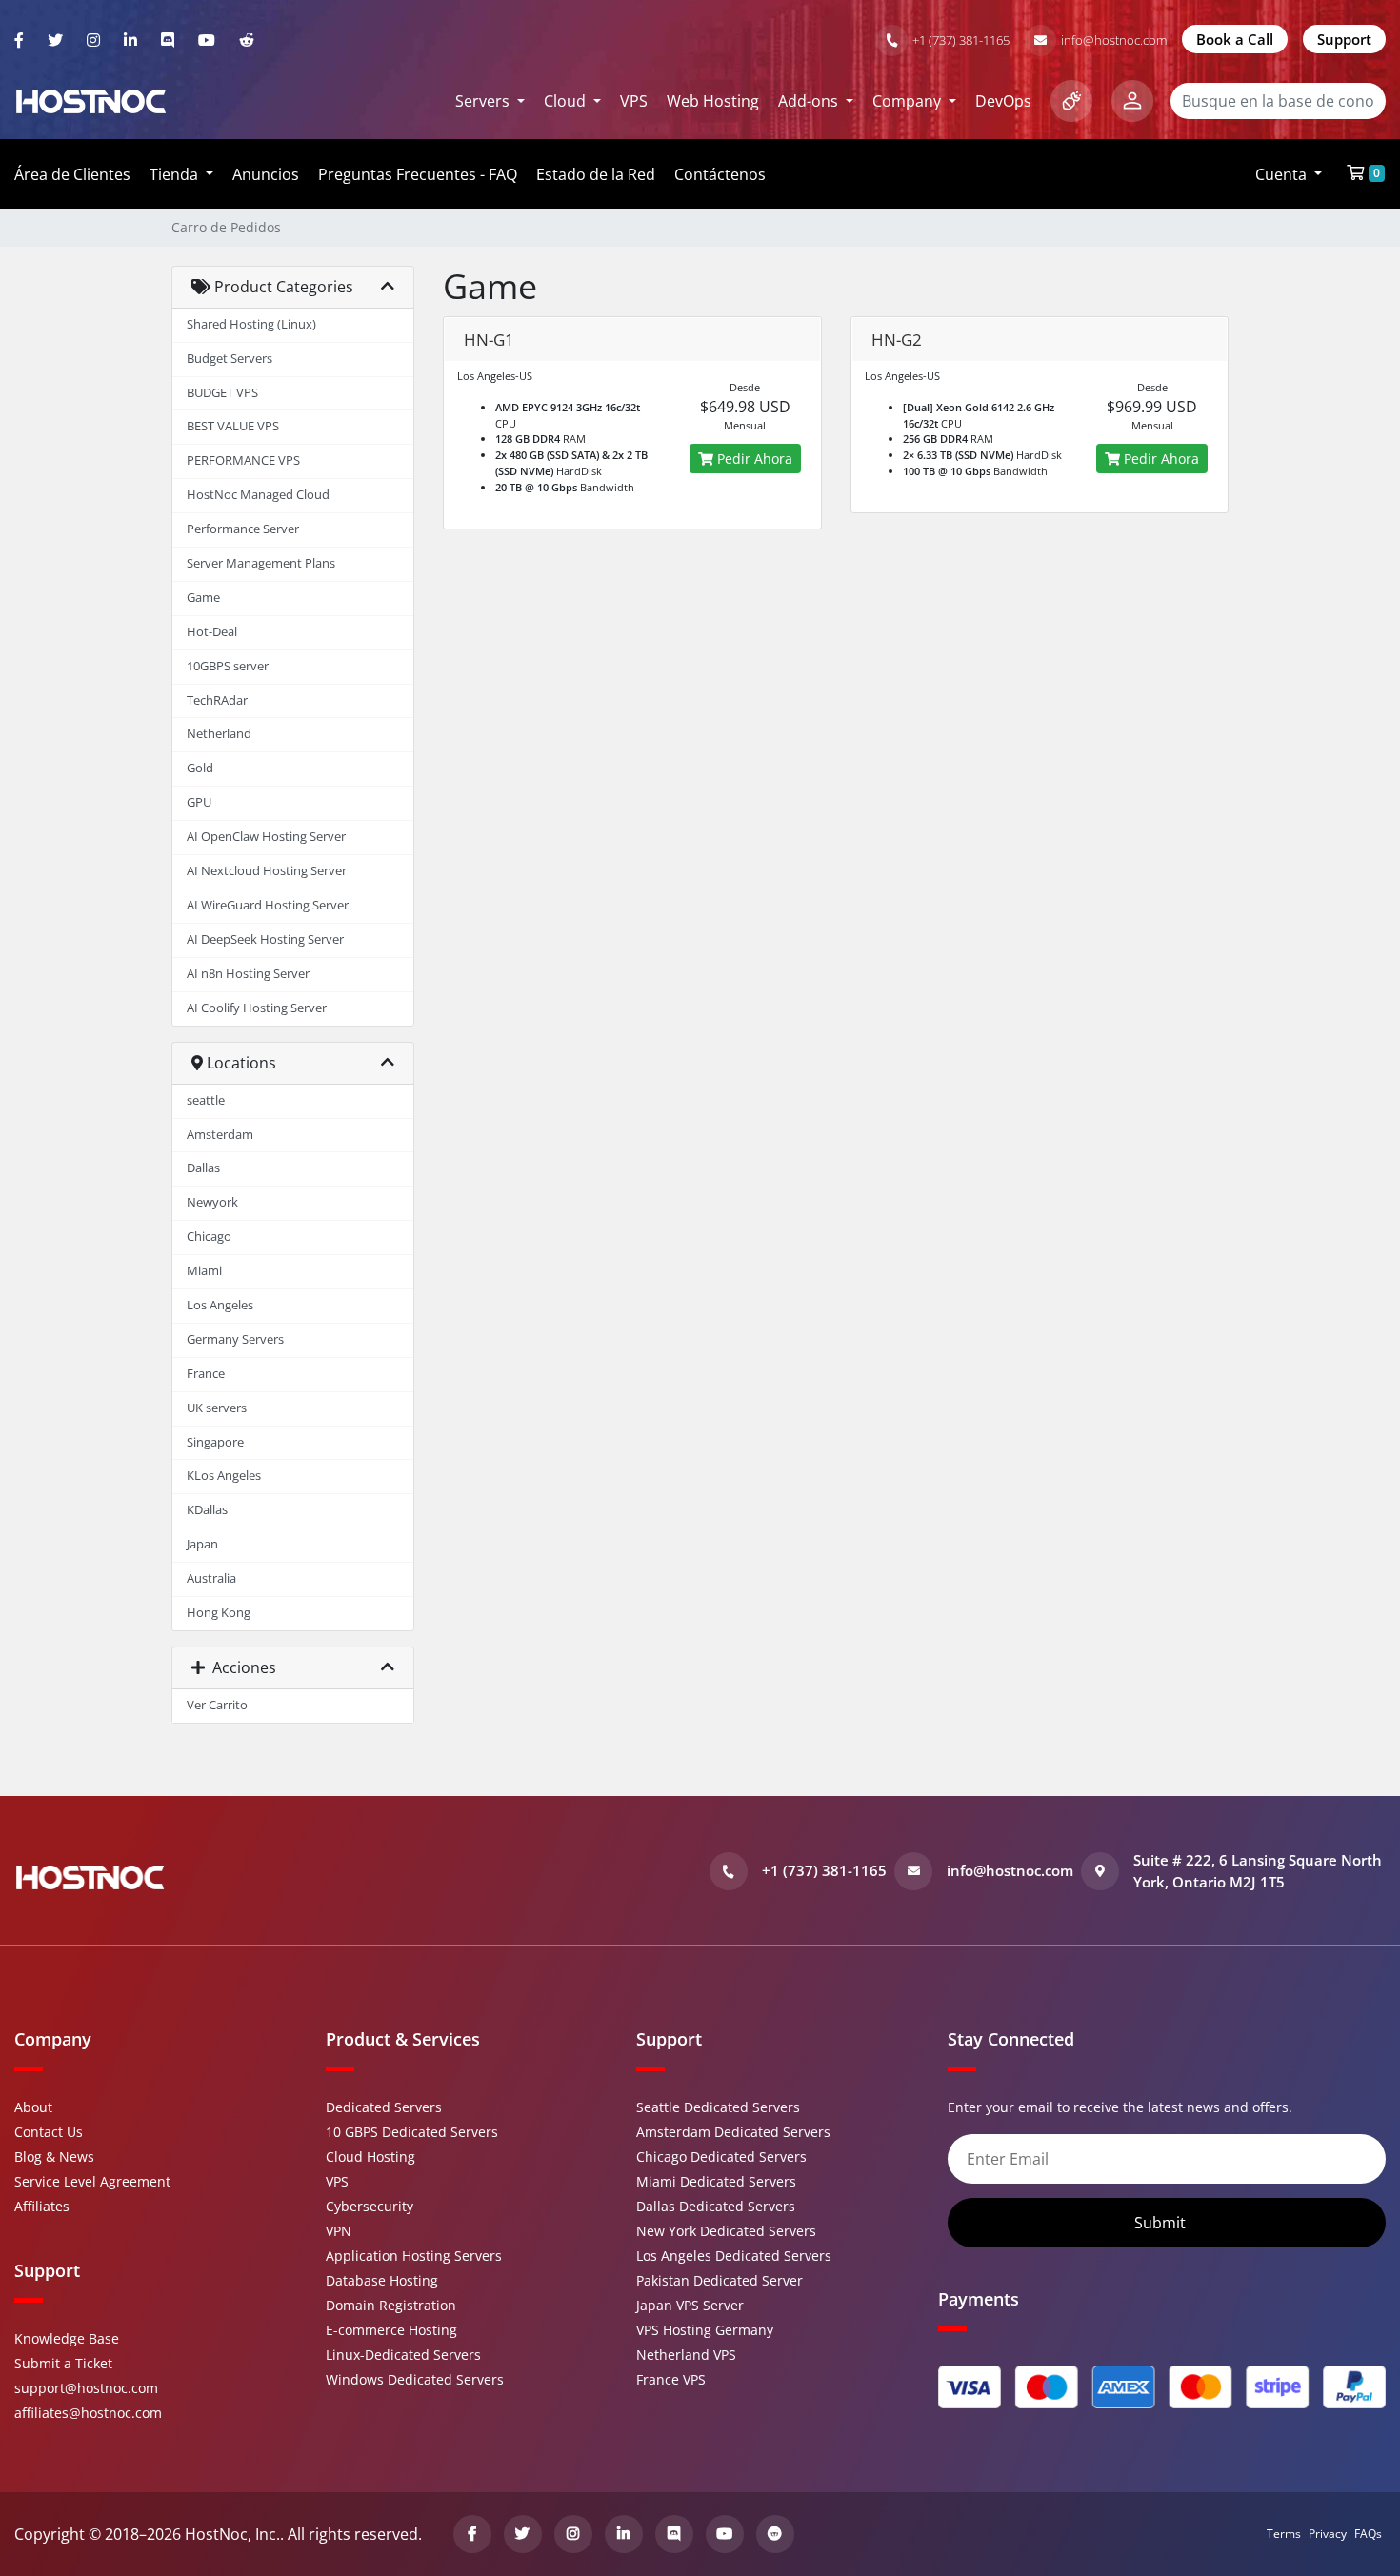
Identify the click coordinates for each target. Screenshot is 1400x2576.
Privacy (1328, 2534)
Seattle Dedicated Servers (718, 2107)
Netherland (219, 734)
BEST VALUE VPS (233, 426)
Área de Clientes (72, 174)
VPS (634, 101)
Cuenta (1283, 174)
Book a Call (1235, 39)
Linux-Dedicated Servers (403, 2355)
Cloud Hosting (370, 2157)
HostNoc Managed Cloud (258, 495)
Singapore (215, 1442)
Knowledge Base (67, 2338)
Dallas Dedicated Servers (716, 2206)
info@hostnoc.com (1114, 40)
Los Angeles (220, 1305)
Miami (204, 1271)
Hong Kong (219, 1613)
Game (203, 598)
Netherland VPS (686, 2355)
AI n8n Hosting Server (248, 974)
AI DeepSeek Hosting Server (265, 939)
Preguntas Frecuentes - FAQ (418, 174)
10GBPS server (228, 666)
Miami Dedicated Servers (716, 2181)
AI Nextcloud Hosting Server (267, 871)
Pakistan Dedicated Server (720, 2280)
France (206, 1374)
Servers (484, 101)
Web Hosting (713, 101)
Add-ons (810, 101)
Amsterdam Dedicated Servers (733, 2132)
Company (909, 101)
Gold (200, 768)
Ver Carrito (217, 1705)
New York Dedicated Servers (726, 2231)
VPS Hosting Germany (705, 2330)
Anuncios (266, 174)
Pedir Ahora (753, 459)
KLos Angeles (224, 1476)
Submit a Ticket (63, 2363)
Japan (202, 1544)
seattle (206, 1100)
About (33, 2107)
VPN (339, 2231)
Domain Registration (391, 2305)
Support (1344, 39)
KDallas (207, 1510)
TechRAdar (217, 700)
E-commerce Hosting (391, 2330)
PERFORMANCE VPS (243, 460)
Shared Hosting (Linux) (251, 324)
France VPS (671, 2379)
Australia (211, 1578)
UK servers (217, 1408)
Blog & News (54, 2157)
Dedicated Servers (384, 2107)
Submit (1162, 2223)
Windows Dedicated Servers (415, 2379)
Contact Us (49, 2132)
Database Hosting (382, 2280)
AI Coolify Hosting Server (257, 1008)
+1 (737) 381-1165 (961, 40)
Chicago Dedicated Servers (721, 2157)
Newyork (212, 1202)
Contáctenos (720, 174)
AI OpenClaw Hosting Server (266, 837)
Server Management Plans (261, 563)
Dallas (203, 1168)
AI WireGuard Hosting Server (268, 905)
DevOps (1003, 101)
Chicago (209, 1237)
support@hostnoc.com (86, 2388)
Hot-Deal (212, 632)
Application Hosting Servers (414, 2256)
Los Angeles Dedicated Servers (734, 2256)
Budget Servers (230, 359)
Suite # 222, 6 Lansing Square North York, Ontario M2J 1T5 (1258, 1871)
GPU (199, 802)
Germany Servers (235, 1339)
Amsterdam (220, 1135)
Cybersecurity (370, 2206)
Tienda (176, 174)
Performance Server (243, 529)
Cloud (567, 101)
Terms (1284, 2534)
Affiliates (42, 2206)
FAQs (1368, 2534)
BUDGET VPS (222, 393)
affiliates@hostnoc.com (88, 2413)
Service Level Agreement (92, 2181)
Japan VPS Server (690, 2305)
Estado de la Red (596, 174)
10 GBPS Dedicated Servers (412, 2132)
